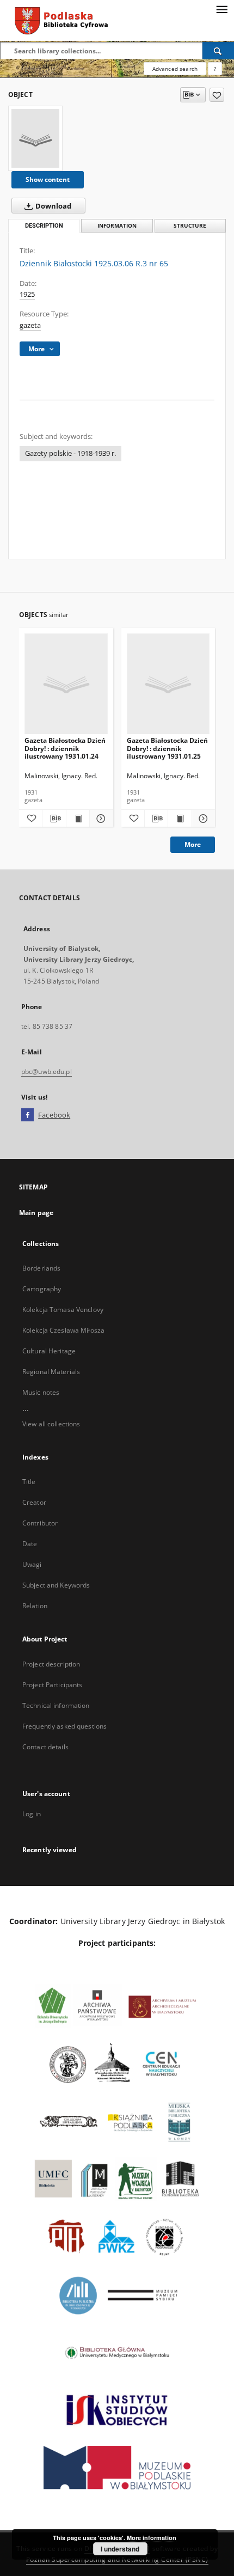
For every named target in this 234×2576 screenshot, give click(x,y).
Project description (51, 1664)
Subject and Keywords (56, 1585)
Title (29, 1482)
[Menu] (221, 9)
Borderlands (41, 1268)
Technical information (56, 1705)
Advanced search (175, 69)
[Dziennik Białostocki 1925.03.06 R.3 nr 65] (35, 138)
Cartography (42, 1289)
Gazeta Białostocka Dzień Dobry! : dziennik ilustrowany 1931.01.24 (65, 748)
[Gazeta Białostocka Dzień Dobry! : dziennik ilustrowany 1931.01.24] (66, 684)
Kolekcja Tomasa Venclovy (63, 1310)
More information (152, 2538)
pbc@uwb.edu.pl (47, 1072)
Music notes (41, 1392)
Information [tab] (117, 226)
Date (30, 1544)
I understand (120, 2549)
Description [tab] (44, 226)
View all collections (51, 1424)
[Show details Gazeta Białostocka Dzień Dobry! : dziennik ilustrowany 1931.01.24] (100, 819)
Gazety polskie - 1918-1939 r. (70, 453)
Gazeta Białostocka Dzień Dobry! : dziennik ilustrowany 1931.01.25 (167, 748)
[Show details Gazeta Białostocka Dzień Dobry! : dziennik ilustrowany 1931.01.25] (202, 819)
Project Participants (52, 1685)
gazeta (30, 325)
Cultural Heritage (49, 1351)
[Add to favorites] (217, 95)
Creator (34, 1502)
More (193, 844)
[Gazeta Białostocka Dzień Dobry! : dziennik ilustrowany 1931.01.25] (168, 684)
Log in (32, 1814)
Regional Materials (51, 1372)
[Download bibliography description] (54, 819)
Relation (35, 1606)
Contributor (40, 1523)
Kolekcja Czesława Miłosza (63, 1330)
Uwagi (32, 1564)
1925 (27, 294)
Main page (36, 1213)
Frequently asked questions (64, 1726)
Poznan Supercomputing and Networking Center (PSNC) (117, 2559)
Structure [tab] (190, 226)
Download (53, 206)
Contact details (45, 1747)
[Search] (218, 51)
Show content (48, 179)
